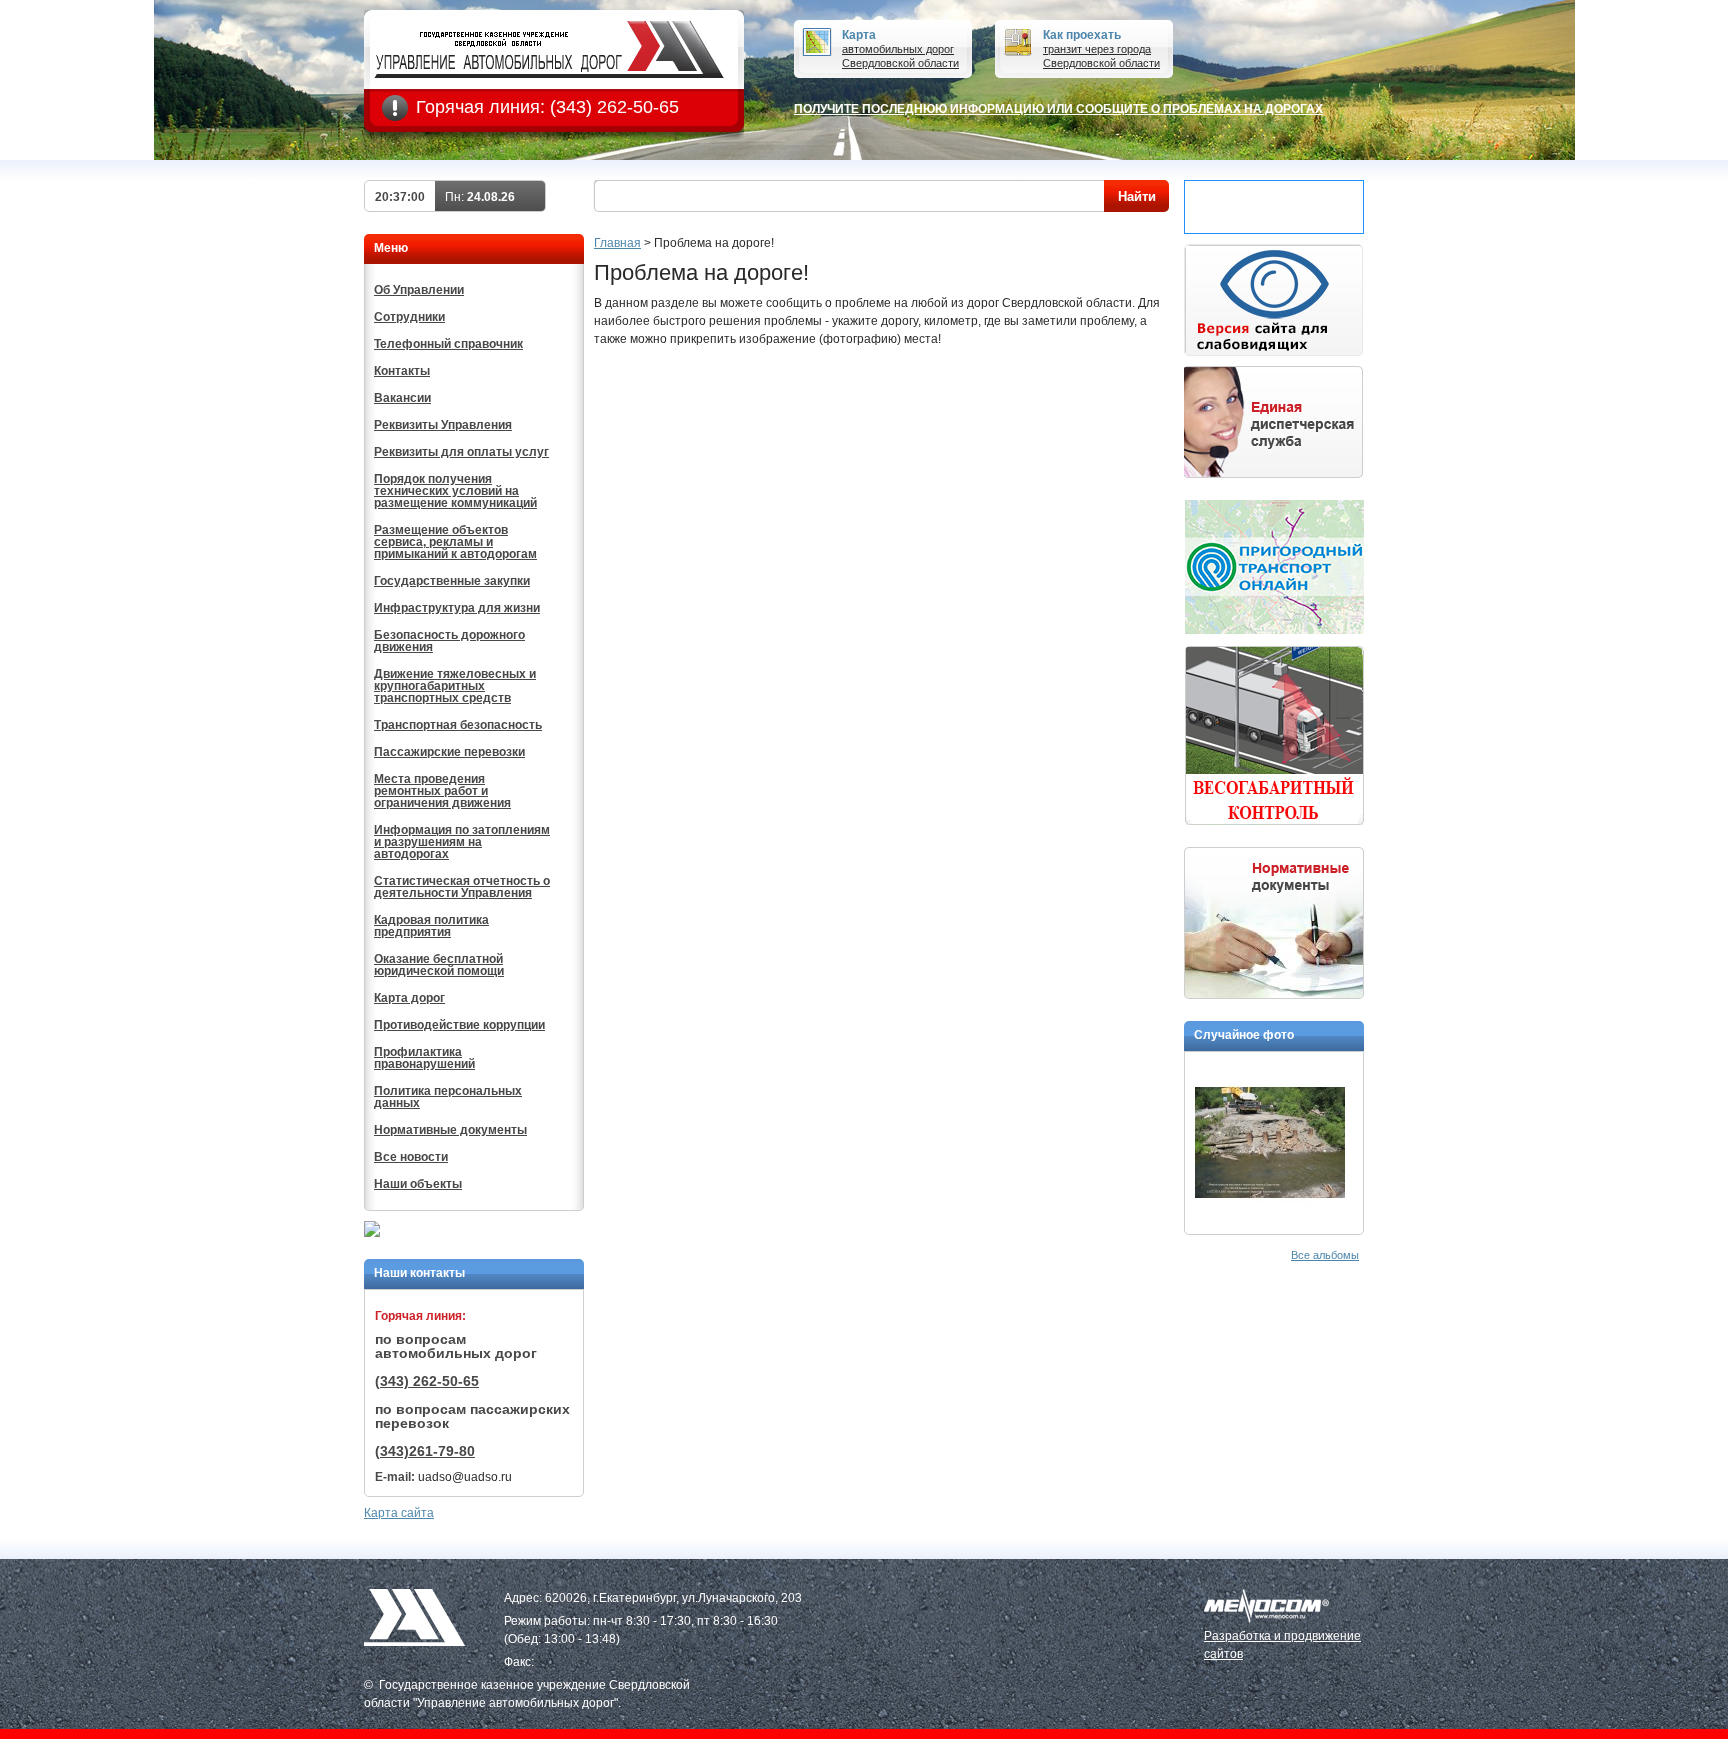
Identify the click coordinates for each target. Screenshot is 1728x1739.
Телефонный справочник (448, 344)
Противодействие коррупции (459, 1025)
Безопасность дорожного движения (449, 641)
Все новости (411, 1157)
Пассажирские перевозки (449, 752)
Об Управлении (419, 290)
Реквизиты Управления (443, 425)
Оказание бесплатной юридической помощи (439, 965)
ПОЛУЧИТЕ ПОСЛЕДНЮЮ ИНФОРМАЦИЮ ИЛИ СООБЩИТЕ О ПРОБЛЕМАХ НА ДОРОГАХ (1058, 109)
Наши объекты (418, 1184)
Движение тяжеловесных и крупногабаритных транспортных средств (455, 686)
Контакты (402, 371)
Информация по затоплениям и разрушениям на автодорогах (462, 842)
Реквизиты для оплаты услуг (461, 452)
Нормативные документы (450, 1130)
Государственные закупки (452, 581)
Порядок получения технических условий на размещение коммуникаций (455, 491)
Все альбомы (1325, 1255)
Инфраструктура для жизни (457, 608)
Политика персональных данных (448, 1097)
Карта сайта (399, 1513)
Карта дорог (409, 998)
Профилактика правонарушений (424, 1058)
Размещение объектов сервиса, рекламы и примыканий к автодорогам (455, 542)
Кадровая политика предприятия (431, 926)
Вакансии (402, 398)
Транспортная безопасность (458, 725)
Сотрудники (409, 317)
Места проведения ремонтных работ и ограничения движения (442, 791)
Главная (617, 243)
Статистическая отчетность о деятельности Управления (462, 887)
